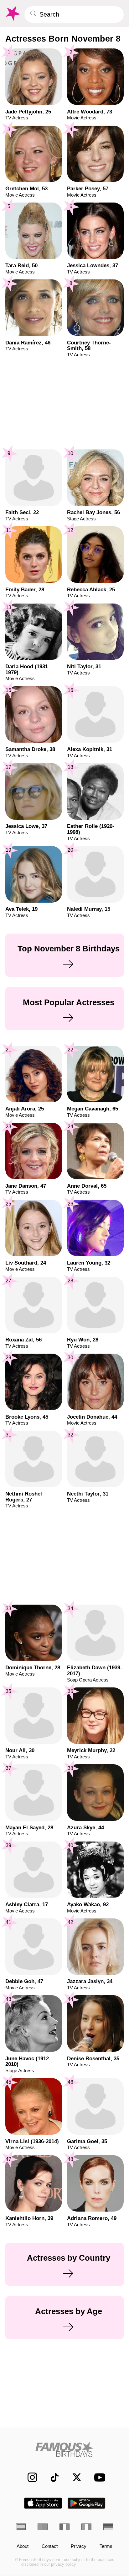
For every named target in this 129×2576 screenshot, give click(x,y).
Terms (106, 2546)
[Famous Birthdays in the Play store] (87, 2503)
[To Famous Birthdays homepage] (12, 14)
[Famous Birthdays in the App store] (43, 2503)
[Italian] (86, 2527)
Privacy (79, 2546)
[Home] (65, 2449)
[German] (108, 2527)
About (23, 2546)
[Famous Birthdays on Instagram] (29, 2477)
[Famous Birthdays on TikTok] (51, 2477)
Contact (50, 2546)
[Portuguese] (43, 2527)
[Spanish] (21, 2527)
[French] (64, 2527)
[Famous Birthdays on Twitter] (74, 2477)
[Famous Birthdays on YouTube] (98, 2477)
